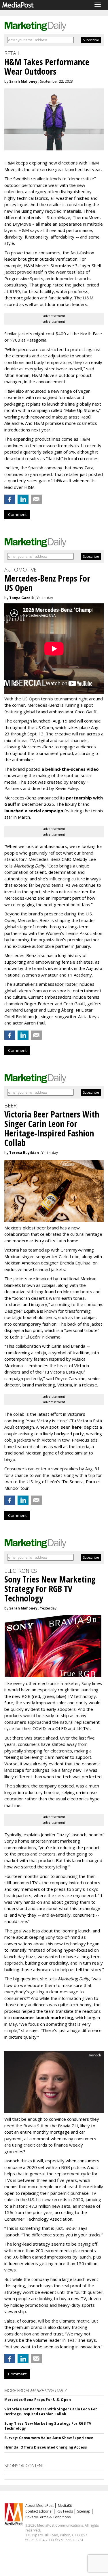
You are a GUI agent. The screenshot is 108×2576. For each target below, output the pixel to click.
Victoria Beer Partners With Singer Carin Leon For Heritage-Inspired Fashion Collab (51, 2412)
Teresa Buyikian (24, 1153)
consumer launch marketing (43, 2017)
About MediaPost (39, 2506)
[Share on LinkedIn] (23, 499)
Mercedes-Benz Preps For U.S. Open (38, 2400)
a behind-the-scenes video (70, 769)
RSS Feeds (65, 2511)
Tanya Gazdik (22, 598)
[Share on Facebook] (10, 499)
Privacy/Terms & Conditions (48, 2517)
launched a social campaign (34, 811)
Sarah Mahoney (23, 81)
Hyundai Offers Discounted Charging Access (46, 2447)
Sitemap (84, 2511)
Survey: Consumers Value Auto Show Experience (49, 2438)
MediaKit (65, 2506)
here (77, 1427)
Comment (17, 514)
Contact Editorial (39, 2511)
